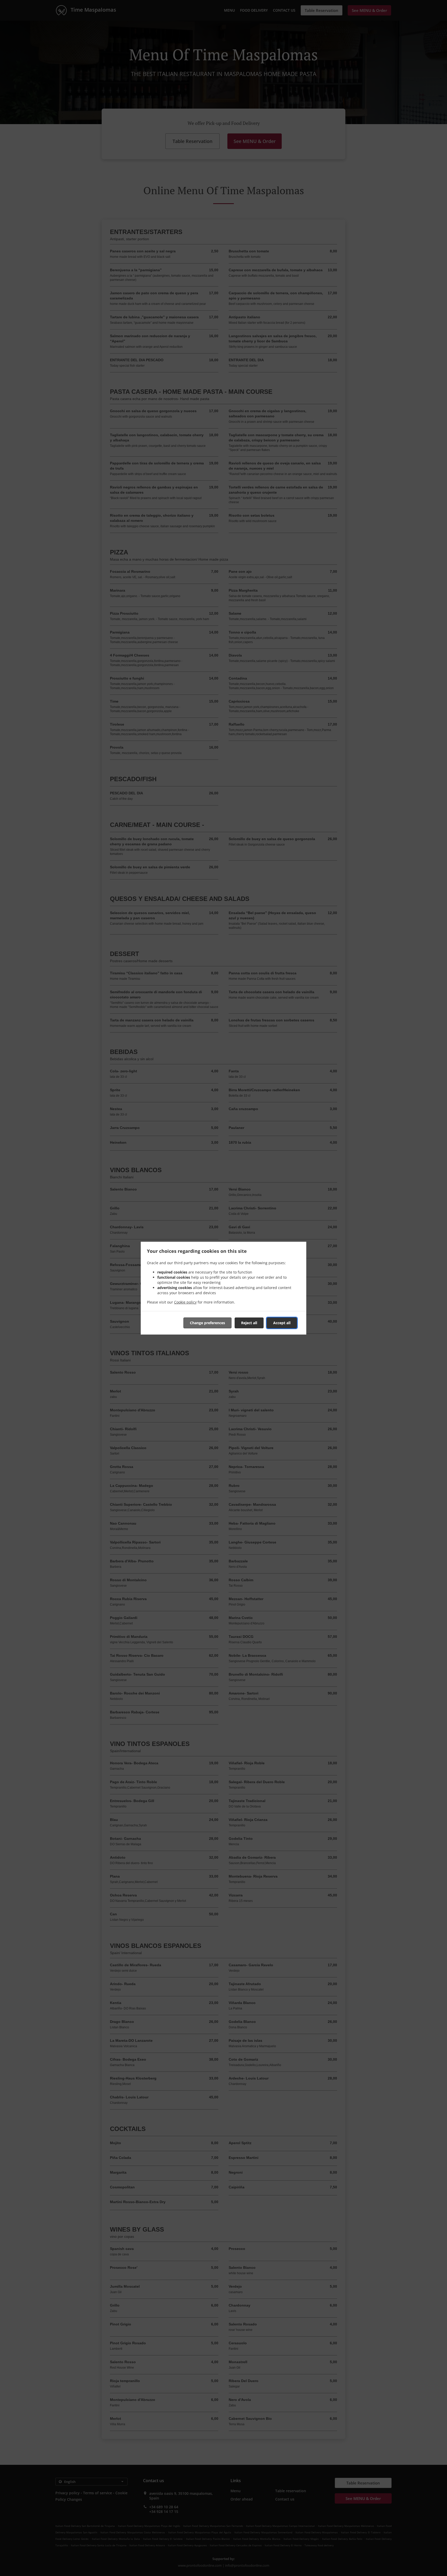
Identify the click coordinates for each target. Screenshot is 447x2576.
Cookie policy (185, 1302)
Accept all (282, 1323)
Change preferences (207, 1323)
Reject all (249, 1323)
